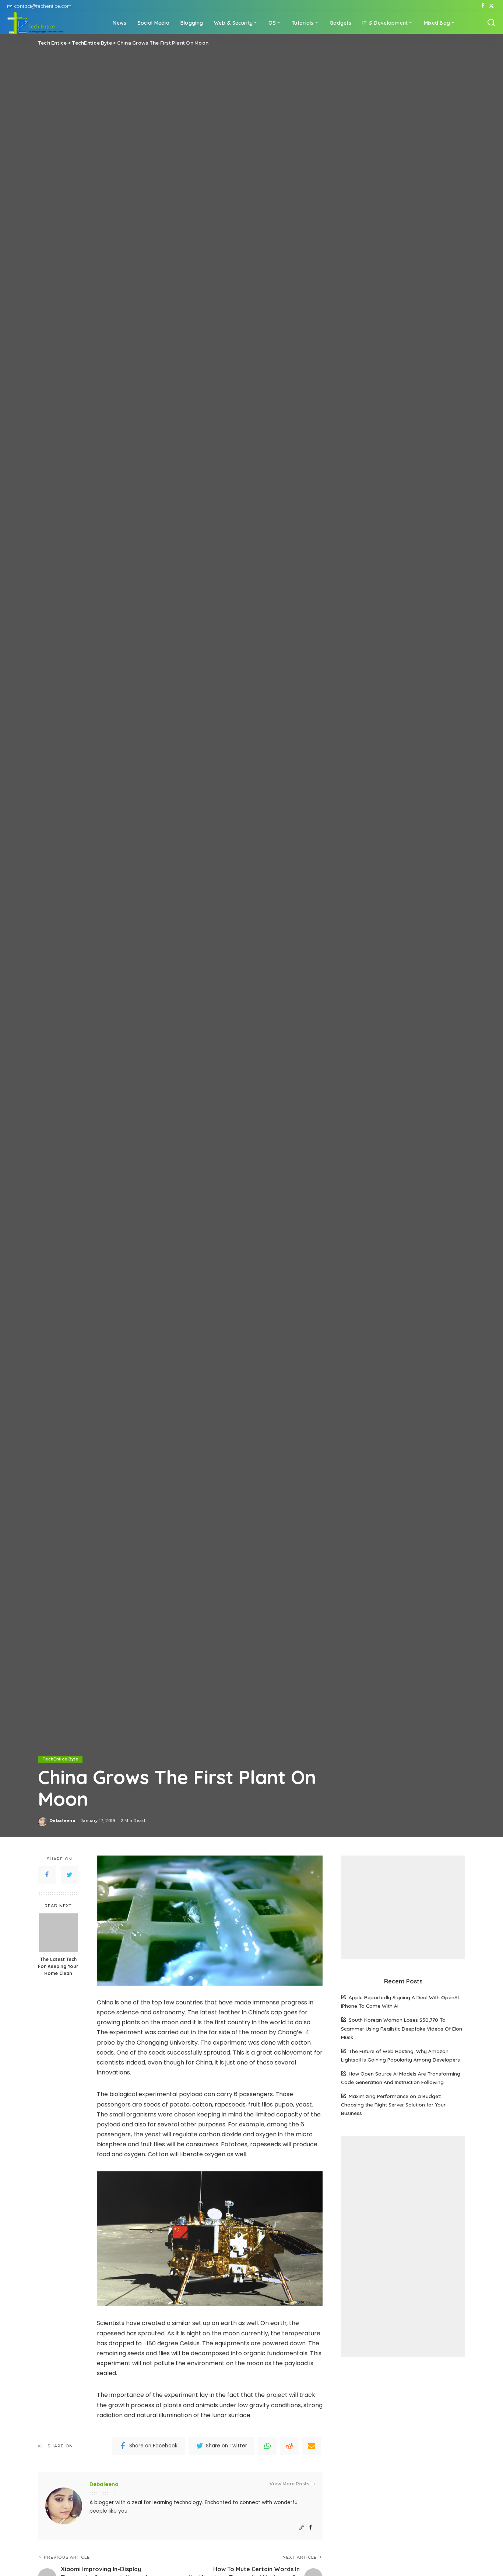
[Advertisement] (403, 1907)
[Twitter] (491, 6)
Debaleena (62, 1821)
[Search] (491, 23)
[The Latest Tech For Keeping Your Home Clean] (58, 1933)
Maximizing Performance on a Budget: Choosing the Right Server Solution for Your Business (393, 2104)
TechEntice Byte (60, 1759)
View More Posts (289, 2484)
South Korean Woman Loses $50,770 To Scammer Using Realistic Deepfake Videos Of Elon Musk (402, 2028)
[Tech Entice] (35, 23)
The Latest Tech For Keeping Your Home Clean (58, 1966)
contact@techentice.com (43, 6)
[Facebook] (483, 6)
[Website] (302, 2528)
